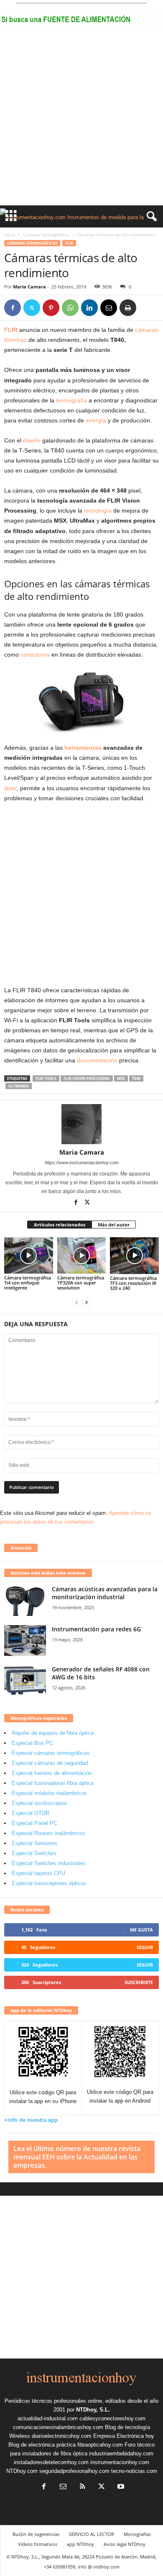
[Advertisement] (81, 120)
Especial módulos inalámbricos (49, 1793)
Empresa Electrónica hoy (124, 2436)
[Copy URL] (147, 308)
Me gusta (141, 1930)
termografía (71, 400)
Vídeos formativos (38, 2544)
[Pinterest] (51, 308)
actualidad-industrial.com (48, 2418)
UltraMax (19, 1086)
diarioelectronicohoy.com (62, 2436)
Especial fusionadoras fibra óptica (53, 1783)
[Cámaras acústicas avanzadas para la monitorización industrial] (25, 1601)
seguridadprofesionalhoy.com (74, 2471)
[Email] (109, 308)
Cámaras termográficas (46, 235)
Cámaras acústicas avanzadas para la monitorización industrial (105, 1593)
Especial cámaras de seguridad (50, 1763)
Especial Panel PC (34, 1823)
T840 (136, 1078)
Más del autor (114, 1225)
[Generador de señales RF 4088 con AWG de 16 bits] (25, 1681)
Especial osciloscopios (39, 1803)
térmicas (15, 340)
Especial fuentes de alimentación (52, 1773)
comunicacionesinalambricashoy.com (58, 2427)
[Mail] (63, 2487)
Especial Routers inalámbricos (48, 1833)
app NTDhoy (80, 2544)
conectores (35, 655)
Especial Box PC (32, 1743)
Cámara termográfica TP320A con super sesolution (81, 1283)
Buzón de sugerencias (36, 2534)
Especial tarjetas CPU (38, 1873)
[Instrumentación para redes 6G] (25, 1641)
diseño (32, 440)
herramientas (83, 748)
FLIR (69, 243)
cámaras (146, 330)
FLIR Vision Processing (87, 1078)
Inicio (10, 235)
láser (10, 788)
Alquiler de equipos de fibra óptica (53, 1733)
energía (96, 420)
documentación (97, 1060)
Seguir (145, 1947)
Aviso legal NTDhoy (125, 2544)
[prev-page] (76, 1302)
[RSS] (82, 2487)
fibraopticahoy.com (100, 2445)
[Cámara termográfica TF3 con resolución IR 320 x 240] (134, 1255)
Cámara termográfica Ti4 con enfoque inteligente (28, 1283)
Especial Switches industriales (49, 1863)
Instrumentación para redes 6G (96, 1629)
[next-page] (87, 1302)
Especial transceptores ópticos (49, 1883)
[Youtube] (120, 2487)
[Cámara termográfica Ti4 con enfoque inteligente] (29, 1255)
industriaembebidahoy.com (121, 2453)
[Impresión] (128, 308)
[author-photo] (81, 1124)
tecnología (97, 511)
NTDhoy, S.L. (93, 2410)
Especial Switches (34, 1853)
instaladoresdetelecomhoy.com (51, 2462)
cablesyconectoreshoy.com (112, 2418)
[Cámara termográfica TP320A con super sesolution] (82, 1255)
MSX (121, 1078)
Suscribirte (139, 1982)
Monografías (137, 2534)
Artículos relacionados (60, 1225)
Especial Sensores (34, 1843)
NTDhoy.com (22, 2471)
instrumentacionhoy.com (120, 2462)
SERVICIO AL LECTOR (92, 2534)
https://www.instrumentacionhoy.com (82, 1163)
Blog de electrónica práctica (42, 2445)
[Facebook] (13, 308)
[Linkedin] (89, 308)
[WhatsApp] (70, 308)
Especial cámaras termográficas (51, 1753)
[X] (32, 308)
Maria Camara (29, 287)
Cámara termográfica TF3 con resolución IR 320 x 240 (133, 1283)
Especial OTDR (31, 1813)
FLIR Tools (46, 1078)
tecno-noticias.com (134, 2471)
